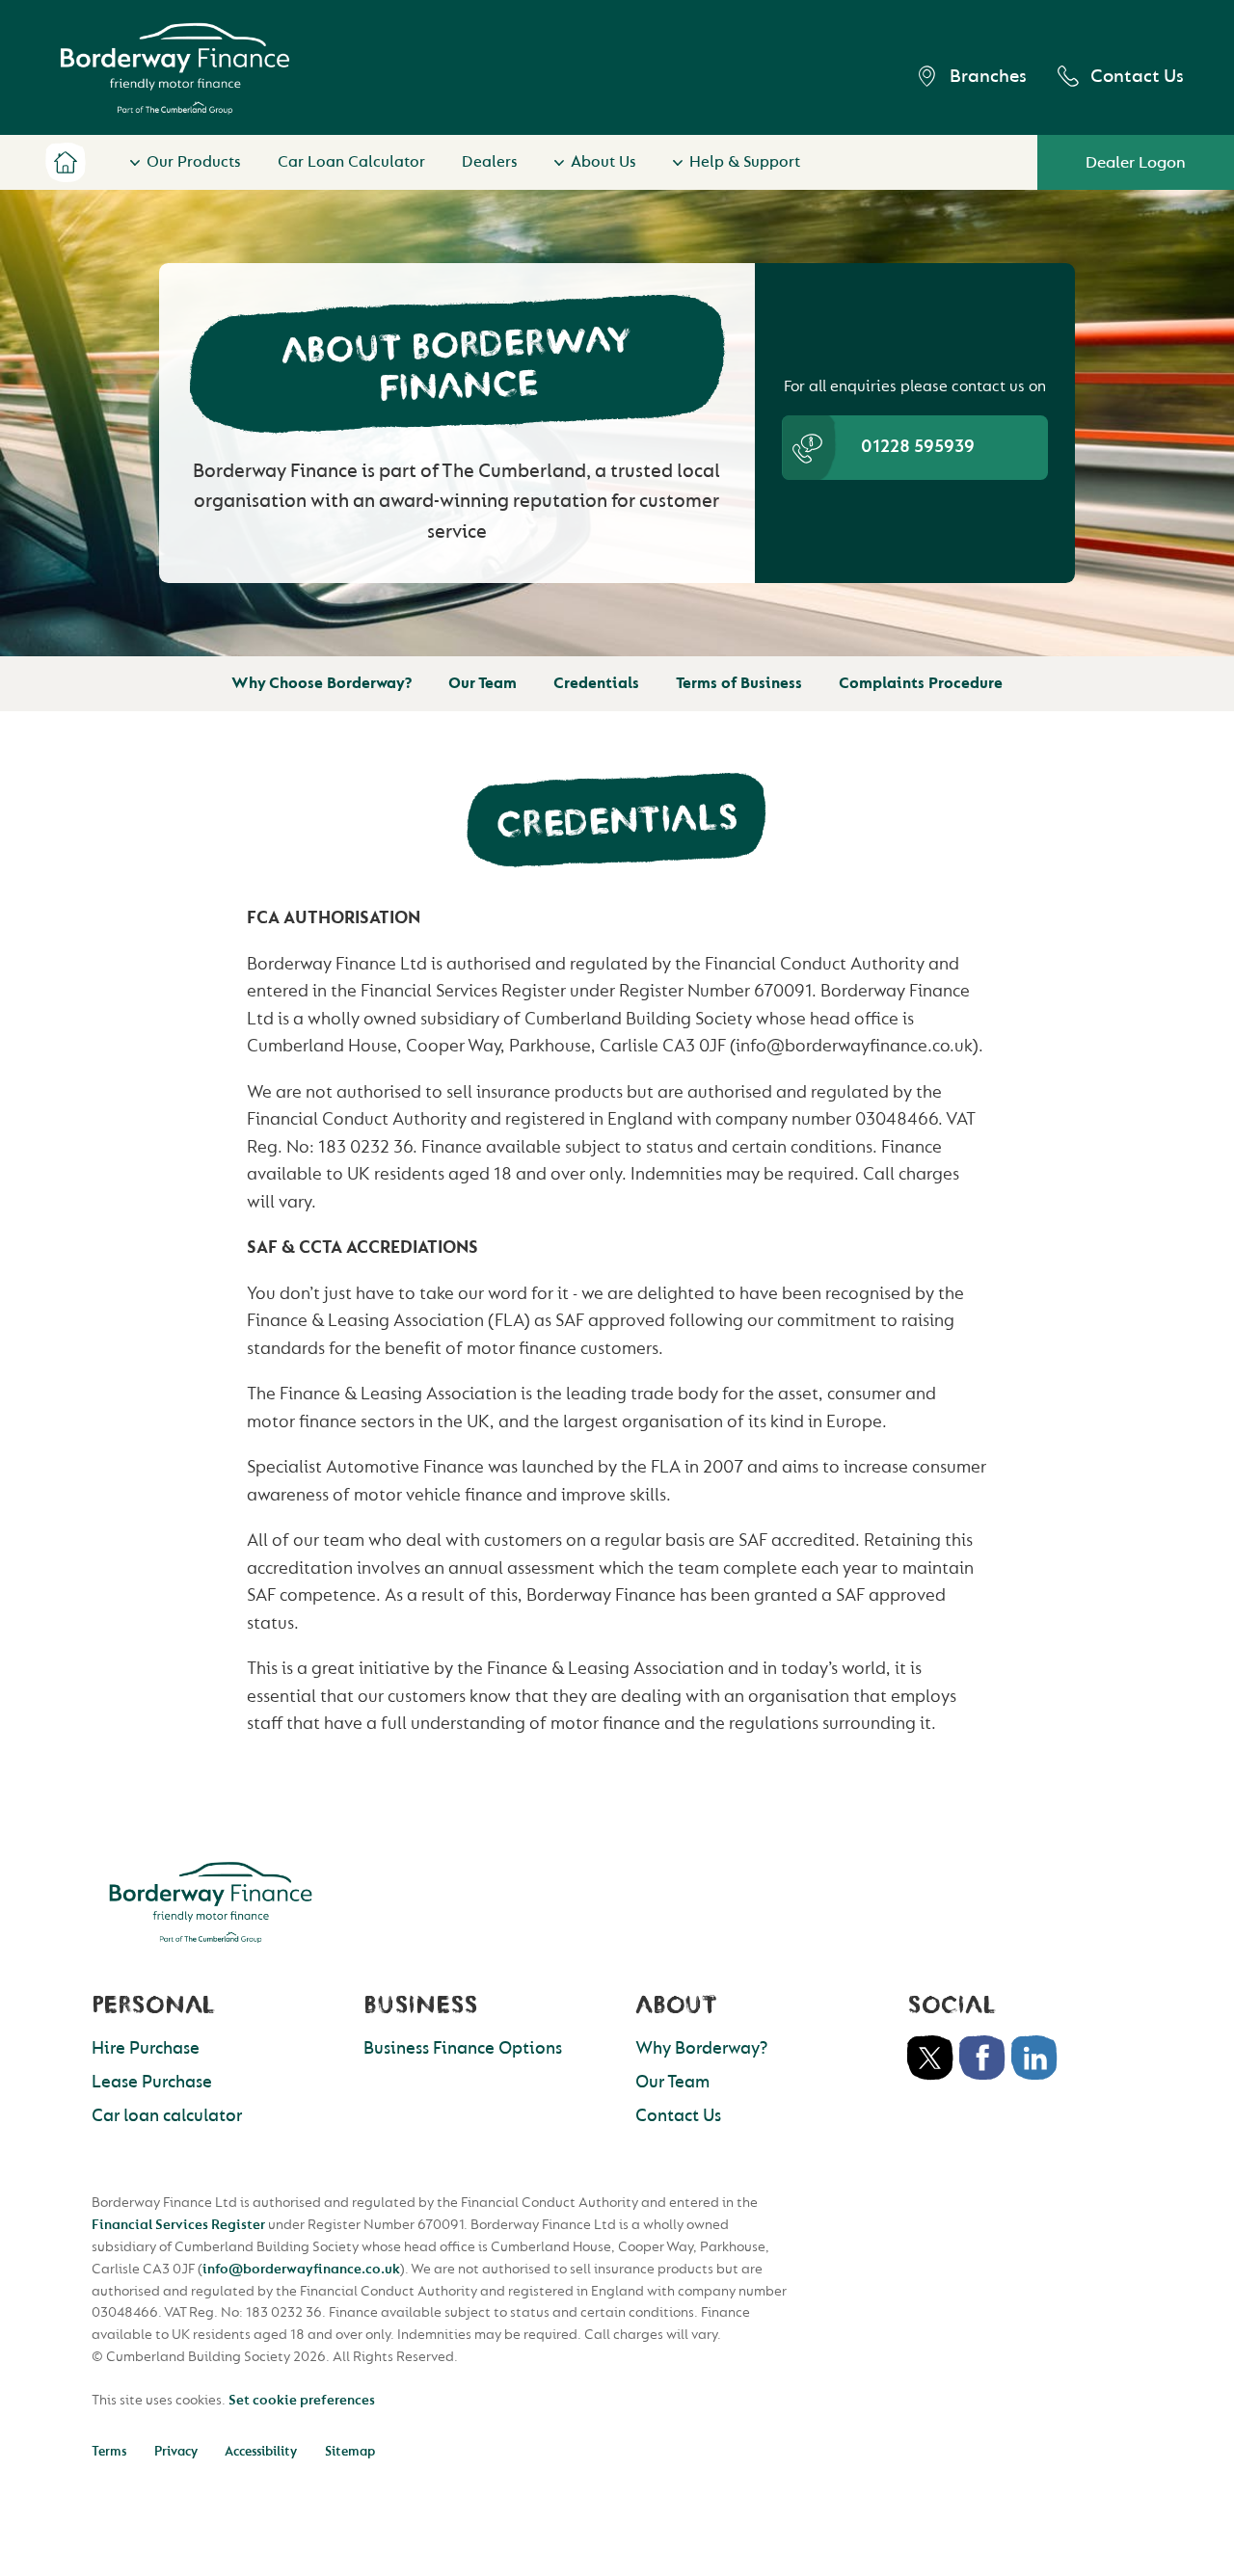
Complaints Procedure (921, 683)
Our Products (194, 162)
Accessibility (261, 2451)
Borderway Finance (211, 1902)
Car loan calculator (167, 2116)
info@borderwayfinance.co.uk (301, 2269)
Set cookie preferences (302, 2400)
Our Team (483, 683)
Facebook (982, 2058)
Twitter (930, 2058)
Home (65, 163)
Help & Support (745, 162)
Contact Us (1137, 76)
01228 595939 (918, 447)
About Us (604, 162)
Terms (109, 2451)
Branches (988, 76)
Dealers (490, 162)
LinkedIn (1034, 2058)
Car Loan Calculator (351, 162)
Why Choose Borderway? (322, 683)
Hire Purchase (146, 2048)
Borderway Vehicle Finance (175, 68)
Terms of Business (739, 683)
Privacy (176, 2451)
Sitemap (350, 2451)
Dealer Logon (1136, 162)
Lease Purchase (152, 2082)
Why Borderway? (701, 2048)
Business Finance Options (463, 2048)
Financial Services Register (178, 2225)
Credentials (596, 683)
